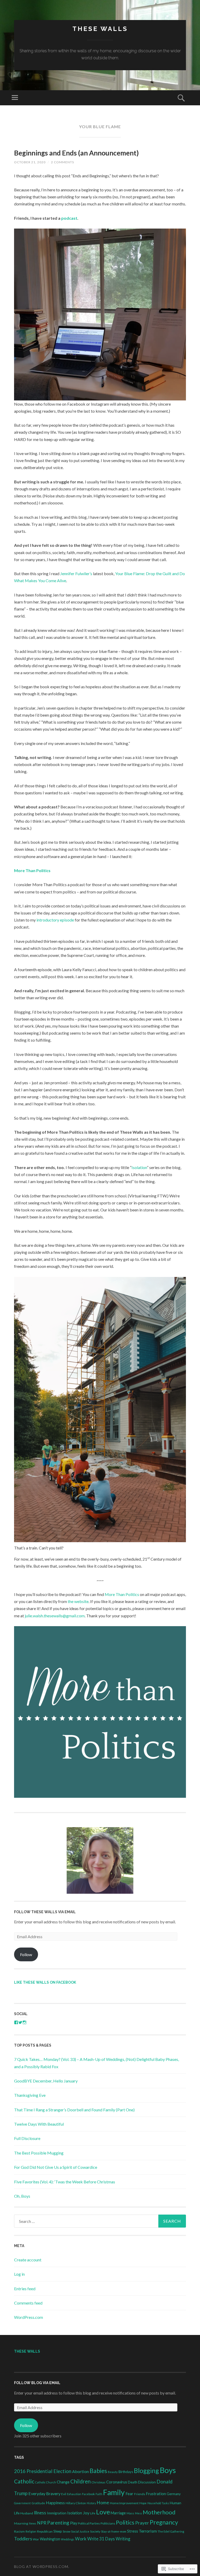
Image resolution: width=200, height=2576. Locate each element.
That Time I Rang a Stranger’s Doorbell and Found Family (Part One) (74, 2110)
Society (95, 2531)
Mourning (21, 2523)
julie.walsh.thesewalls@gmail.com (55, 1616)
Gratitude (38, 2503)
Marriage (118, 2513)
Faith (99, 2494)
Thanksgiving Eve (30, 2095)
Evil (64, 2494)
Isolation (139, 1167)
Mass (130, 2513)
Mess (138, 2513)
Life (93, 2513)
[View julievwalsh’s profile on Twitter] (20, 2022)
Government (22, 2503)
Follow (26, 1954)
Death (133, 2482)
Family (114, 2492)
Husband (27, 2513)
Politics (125, 2522)
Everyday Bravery (44, 2493)
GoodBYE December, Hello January (46, 2081)
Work (81, 2539)
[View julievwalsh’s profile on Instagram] (24, 2022)
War (36, 2539)
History (91, 2503)
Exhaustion (74, 2494)
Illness (40, 2513)
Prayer (142, 2523)
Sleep (58, 2531)
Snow (67, 2531)
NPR (42, 2523)
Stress (133, 2531)
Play (74, 2523)
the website (78, 1601)
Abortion (80, 2471)
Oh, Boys (22, 2196)
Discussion (147, 2482)
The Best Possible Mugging (39, 2153)
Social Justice (80, 2531)
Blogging (146, 2471)
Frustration (156, 2494)
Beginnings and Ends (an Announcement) (76, 153)
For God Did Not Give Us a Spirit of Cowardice (56, 2167)
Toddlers (23, 2539)
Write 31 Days (101, 2539)
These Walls (100, 29)
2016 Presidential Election (43, 2471)
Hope (143, 2503)
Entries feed (25, 2289)
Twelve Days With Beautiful (39, 2124)
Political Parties (89, 2523)
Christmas (98, 2482)
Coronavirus (117, 2482)
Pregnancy (164, 2522)
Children (80, 2481)
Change (63, 2482)
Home (103, 2503)
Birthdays (126, 2472)
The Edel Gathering (171, 2531)
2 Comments (63, 162)
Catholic (24, 2481)
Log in (19, 2274)
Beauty (113, 2472)
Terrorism (148, 2531)
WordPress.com (29, 2317)
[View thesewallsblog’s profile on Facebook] (16, 2022)
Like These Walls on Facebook (45, 1982)
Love (103, 2512)
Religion (31, 2531)
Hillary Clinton (76, 2503)
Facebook (88, 2494)
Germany (174, 2494)
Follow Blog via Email (37, 2383)
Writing (123, 2539)
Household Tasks (158, 2503)
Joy (86, 2513)
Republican (45, 2531)
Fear (129, 2494)
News (33, 2523)
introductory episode (55, 920)
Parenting (58, 2523)
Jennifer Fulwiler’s (76, 573)
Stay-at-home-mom (114, 2531)
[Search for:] (100, 2221)
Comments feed (28, 2303)
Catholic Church (46, 2482)
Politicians (108, 2523)
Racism (19, 2531)
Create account (28, 2260)
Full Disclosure (27, 2138)
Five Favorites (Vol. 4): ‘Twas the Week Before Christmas (65, 2182)
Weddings (68, 2539)
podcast (69, 218)
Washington (50, 2539)
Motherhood (159, 2512)
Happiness (55, 2503)
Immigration (57, 2513)
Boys (168, 2470)
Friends (140, 2494)
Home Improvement (124, 2503)
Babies (98, 2471)
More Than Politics (32, 870)
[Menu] (15, 98)
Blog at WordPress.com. (42, 2567)
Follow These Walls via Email (45, 1912)
